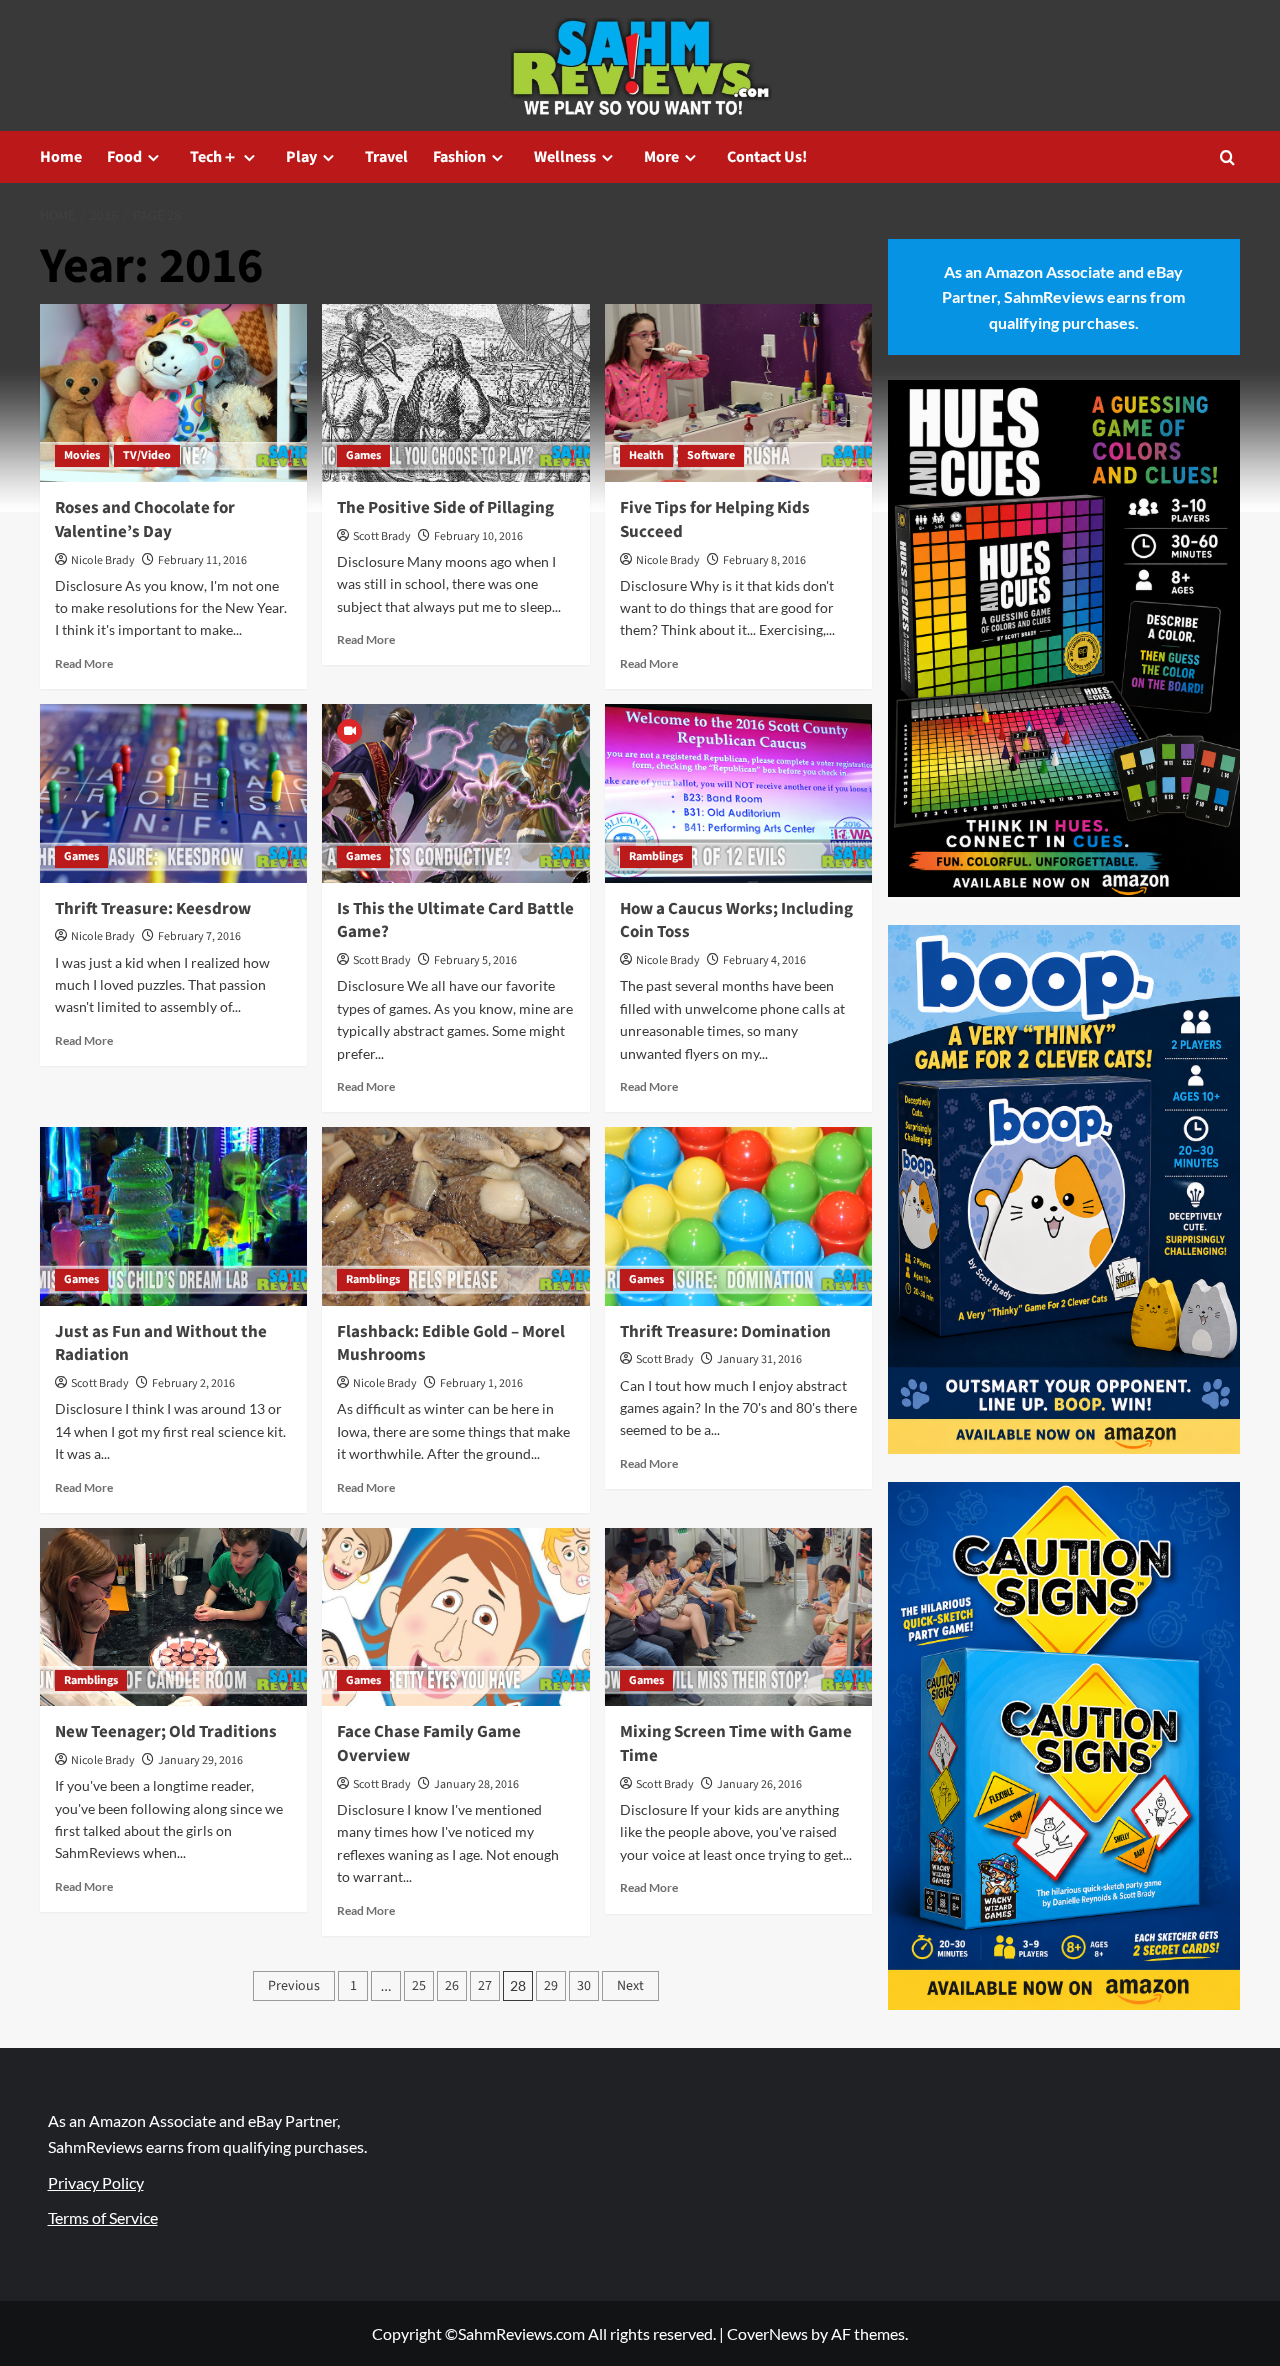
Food (124, 157)
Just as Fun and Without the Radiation (161, 1344)
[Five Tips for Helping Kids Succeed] (738, 393)
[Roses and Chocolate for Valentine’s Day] (173, 393)
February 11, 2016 (202, 560)
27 (485, 1986)
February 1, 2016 (481, 1383)
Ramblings (656, 856)
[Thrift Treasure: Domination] (738, 1216)
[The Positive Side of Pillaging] (455, 393)
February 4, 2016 (764, 960)
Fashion (459, 157)
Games (363, 455)
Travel (386, 157)
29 (551, 1986)
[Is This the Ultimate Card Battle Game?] (455, 793)
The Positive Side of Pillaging (445, 508)
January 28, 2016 (476, 1784)
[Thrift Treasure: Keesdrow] (173, 793)
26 (452, 1986)
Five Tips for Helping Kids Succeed (715, 520)
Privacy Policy (96, 2182)
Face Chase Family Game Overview (429, 1744)
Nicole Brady (103, 560)
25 (419, 1986)
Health (646, 455)
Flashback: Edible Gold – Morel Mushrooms (451, 1344)
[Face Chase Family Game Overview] (455, 1617)
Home (61, 157)
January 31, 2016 (759, 1359)
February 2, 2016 (193, 1383)
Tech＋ (214, 157)
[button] (1227, 157)
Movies (82, 455)
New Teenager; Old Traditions (166, 1732)
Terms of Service (103, 2217)
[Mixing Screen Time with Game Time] (738, 1617)
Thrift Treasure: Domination (725, 1332)
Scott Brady (382, 536)
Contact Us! (767, 157)
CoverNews (767, 2333)
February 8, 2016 (764, 560)
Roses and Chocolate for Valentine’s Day (145, 520)
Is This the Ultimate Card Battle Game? (455, 921)
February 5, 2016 (475, 960)
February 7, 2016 (199, 936)
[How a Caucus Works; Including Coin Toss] (738, 793)
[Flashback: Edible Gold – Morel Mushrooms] (455, 1216)
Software (711, 455)
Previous (294, 1986)
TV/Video (147, 455)
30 (584, 1986)
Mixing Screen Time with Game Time (736, 1744)
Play (301, 157)
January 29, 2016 (200, 1760)
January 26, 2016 (759, 1784)
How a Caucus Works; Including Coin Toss (736, 921)
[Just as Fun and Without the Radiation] (173, 1216)
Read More (84, 663)
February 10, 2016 (478, 536)
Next (630, 1986)
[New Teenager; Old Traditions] (173, 1617)
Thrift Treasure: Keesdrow (153, 909)
